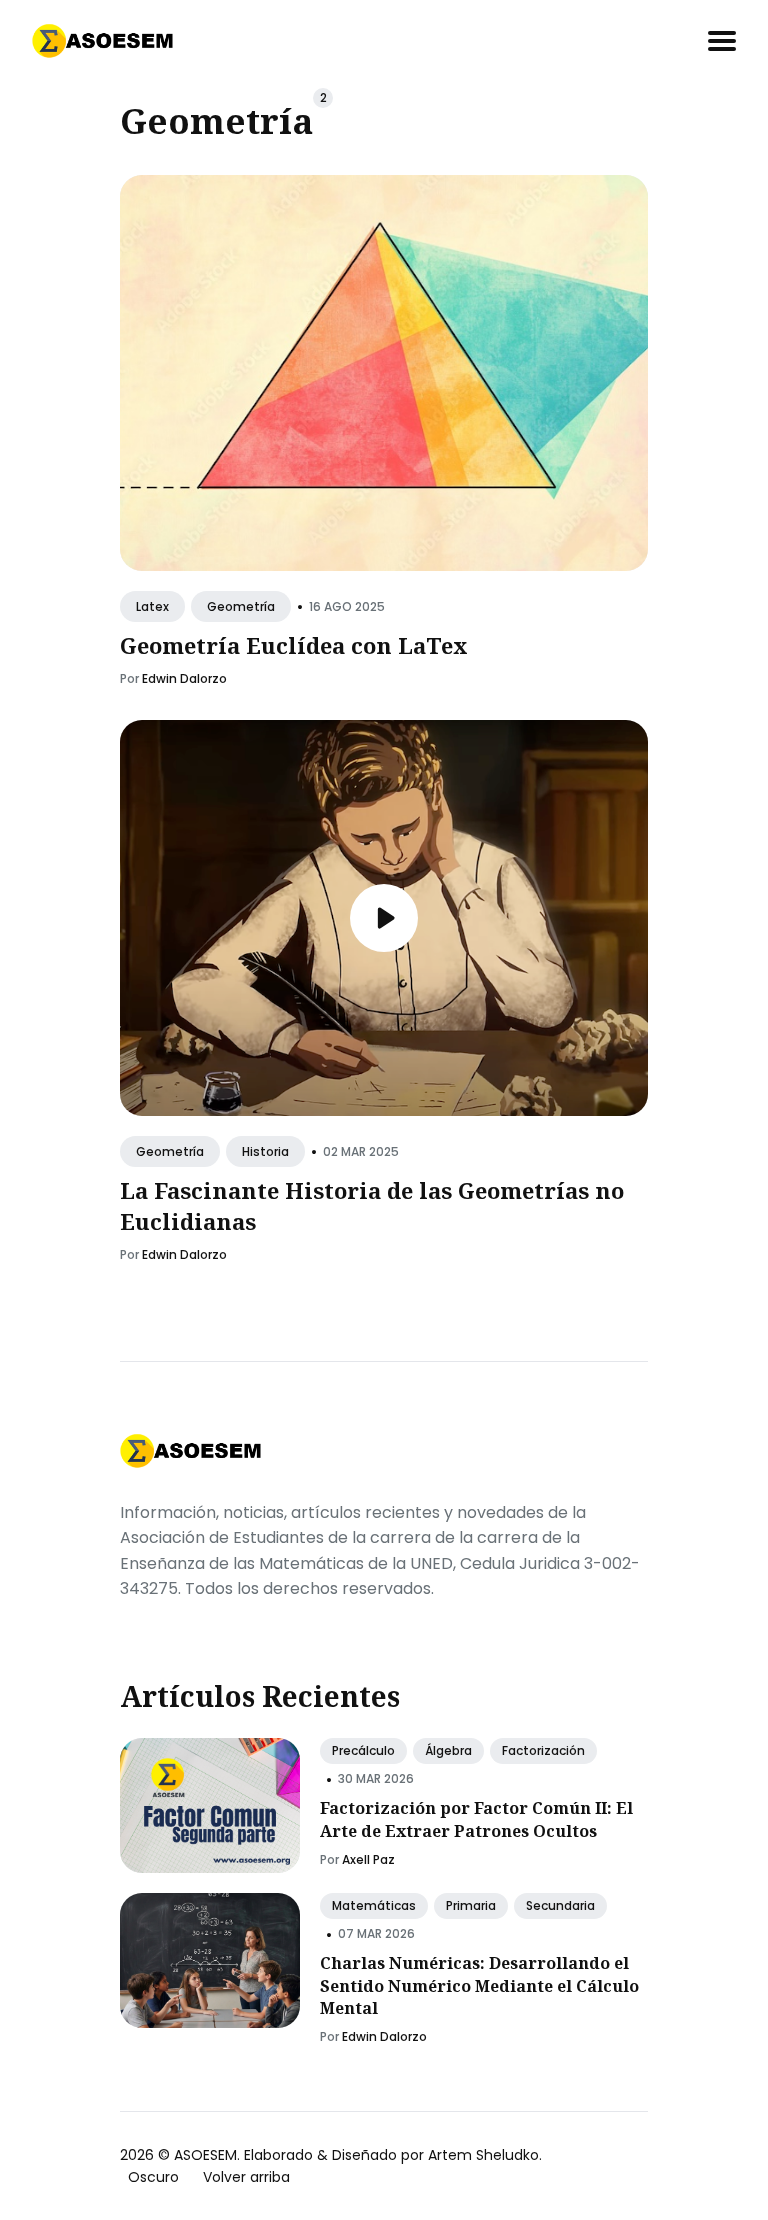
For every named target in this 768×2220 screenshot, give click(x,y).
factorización (543, 1750)
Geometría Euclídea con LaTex (294, 646)
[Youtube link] (168, 1626)
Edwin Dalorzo (184, 678)
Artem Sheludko (483, 2155)
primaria (471, 1905)
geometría (241, 606)
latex (152, 606)
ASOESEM (205, 2155)
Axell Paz (368, 1859)
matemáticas (374, 1905)
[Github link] (144, 1626)
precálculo (363, 1750)
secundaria (560, 1905)
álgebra (448, 1750)
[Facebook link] (122, 1626)
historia (265, 1152)
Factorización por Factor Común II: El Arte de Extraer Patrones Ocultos (476, 1819)
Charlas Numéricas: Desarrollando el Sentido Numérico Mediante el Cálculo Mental (479, 1985)
